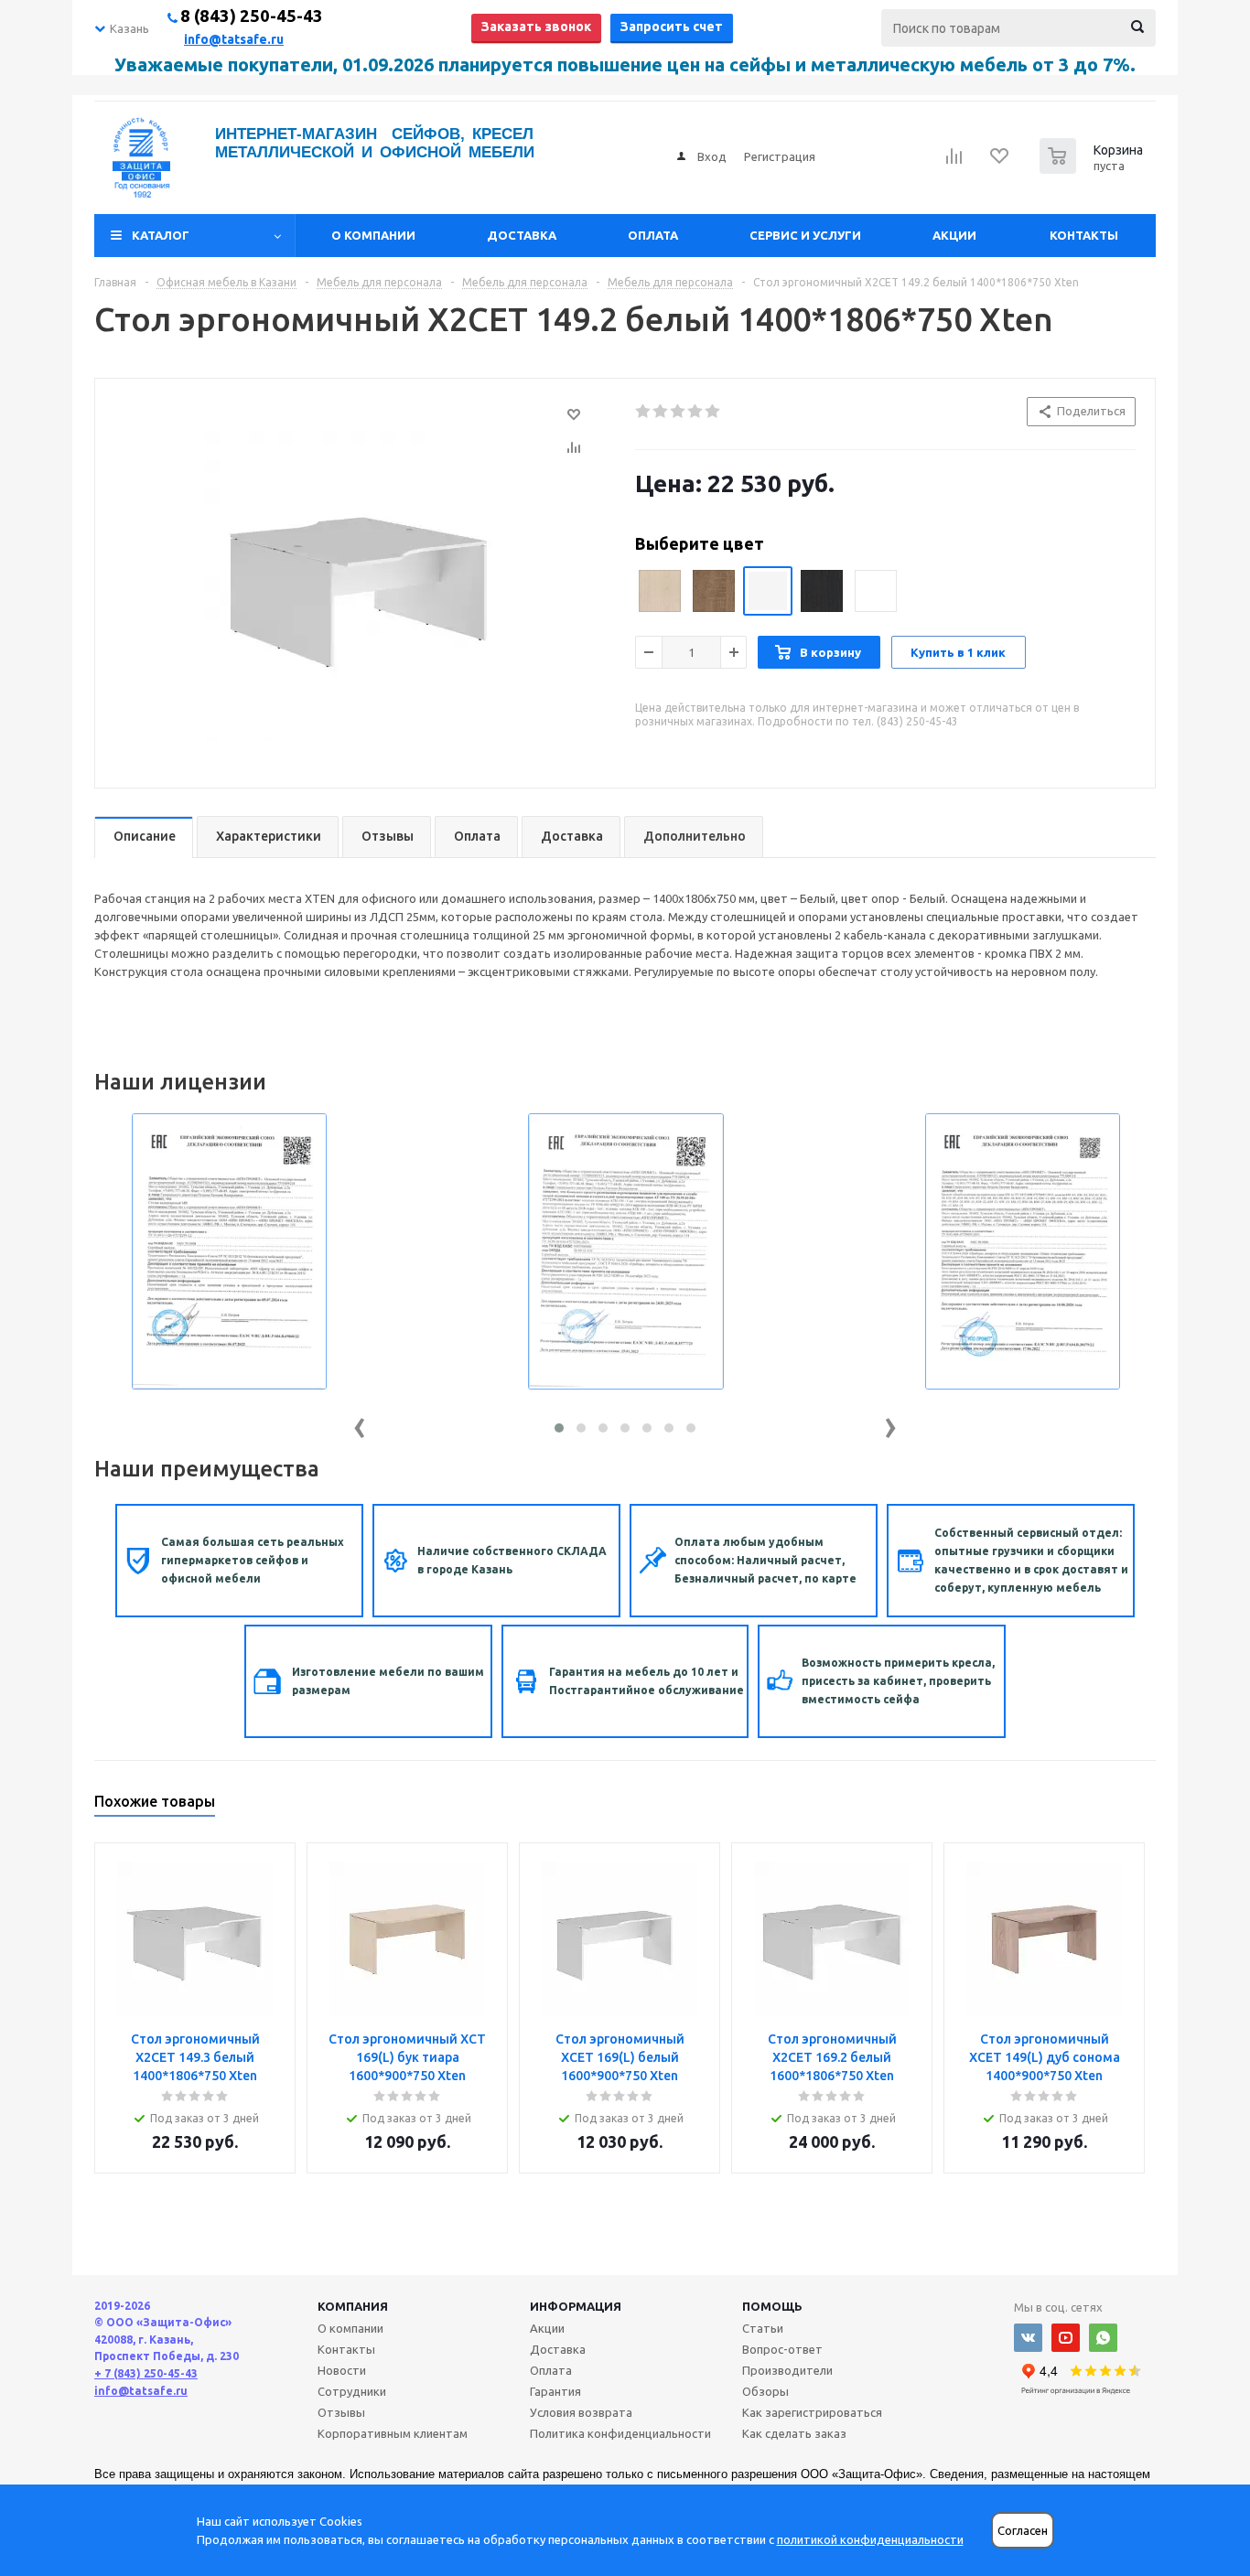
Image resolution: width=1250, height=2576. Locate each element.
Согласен (1023, 2531)
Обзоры (765, 2391)
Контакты (1084, 235)
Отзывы (341, 2412)
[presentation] (360, 1424)
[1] (644, 412)
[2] (661, 412)
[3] (679, 412)
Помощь (772, 2306)
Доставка (522, 235)
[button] (559, 1428)
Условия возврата (581, 2412)
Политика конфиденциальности (620, 2433)
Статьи (763, 2328)
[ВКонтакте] (1028, 2338)
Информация (576, 2306)
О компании (373, 235)
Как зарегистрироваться (812, 2412)
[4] (696, 412)
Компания (353, 2306)
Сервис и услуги (805, 235)
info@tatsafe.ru (234, 39)
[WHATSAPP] (1103, 2338)
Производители (787, 2370)
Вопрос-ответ (782, 2349)
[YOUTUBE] (1066, 2338)
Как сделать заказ (794, 2433)
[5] (713, 412)
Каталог (161, 235)
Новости (342, 2370)
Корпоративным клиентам (393, 2433)
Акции (954, 235)
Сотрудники (352, 2391)
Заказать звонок (536, 27)
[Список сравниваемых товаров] (954, 162)
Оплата (653, 235)
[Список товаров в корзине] (1094, 168)
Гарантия (555, 2391)
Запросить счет (672, 27)
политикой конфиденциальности (870, 2539)
